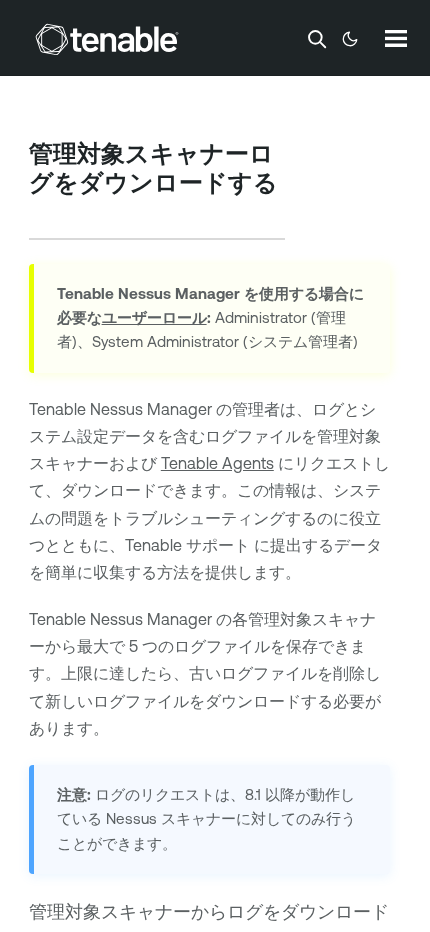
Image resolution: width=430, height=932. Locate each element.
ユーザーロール (154, 317)
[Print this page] (46, 214)
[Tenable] (107, 39)
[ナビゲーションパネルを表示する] (396, 38)
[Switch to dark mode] (350, 39)
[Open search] (317, 39)
